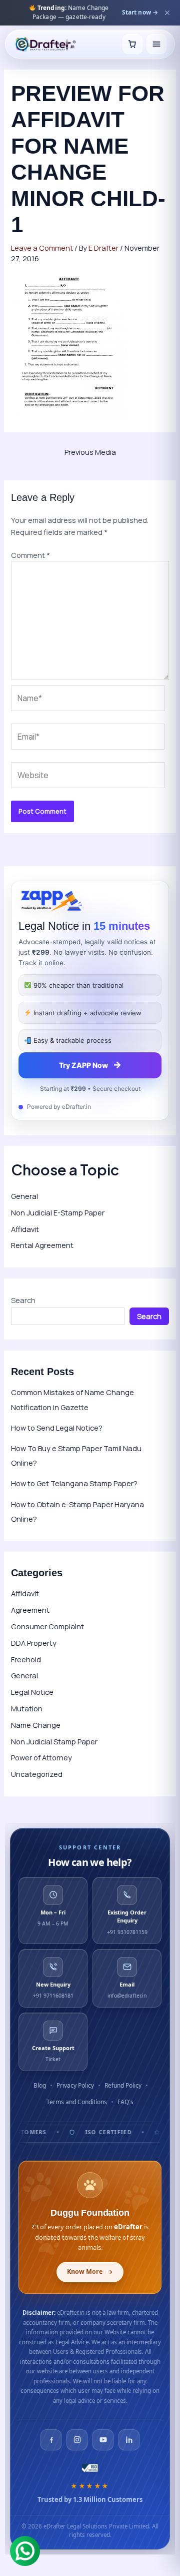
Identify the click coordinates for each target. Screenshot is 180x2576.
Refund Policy (123, 2085)
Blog (40, 2085)
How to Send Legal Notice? (57, 1428)
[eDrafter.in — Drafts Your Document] (45, 51)
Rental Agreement (42, 1245)
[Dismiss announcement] (167, 16)
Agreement (30, 1610)
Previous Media (90, 452)
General (24, 1196)
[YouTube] (103, 2440)
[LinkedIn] (129, 2440)
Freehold (26, 1659)
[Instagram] (77, 2440)
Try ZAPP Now (90, 1065)
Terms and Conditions (77, 2102)
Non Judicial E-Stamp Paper (58, 1212)
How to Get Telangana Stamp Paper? (74, 1483)
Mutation (27, 1708)
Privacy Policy (75, 2085)
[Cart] (132, 51)
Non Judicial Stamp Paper (54, 1741)
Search (23, 1300)
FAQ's (125, 2102)
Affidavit (25, 1229)
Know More (85, 2272)
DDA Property (34, 1643)
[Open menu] (156, 51)
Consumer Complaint (47, 1626)
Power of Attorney (41, 1757)
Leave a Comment (42, 248)
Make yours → (137, 17)
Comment (30, 555)
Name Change (36, 1725)
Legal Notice (32, 1692)
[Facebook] (51, 2440)
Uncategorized (37, 1774)
